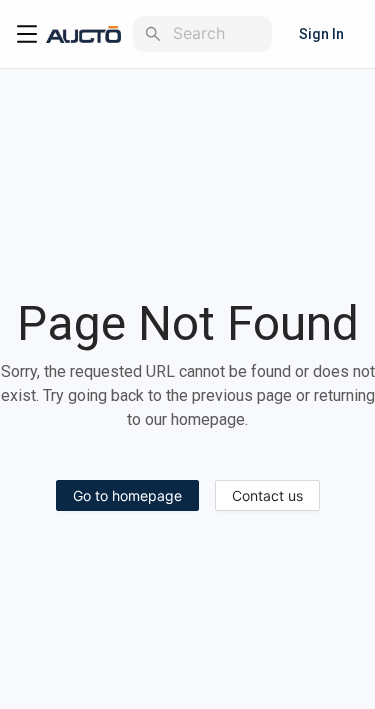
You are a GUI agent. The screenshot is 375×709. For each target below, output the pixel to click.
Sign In (321, 34)
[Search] (153, 34)
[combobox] (218, 33)
